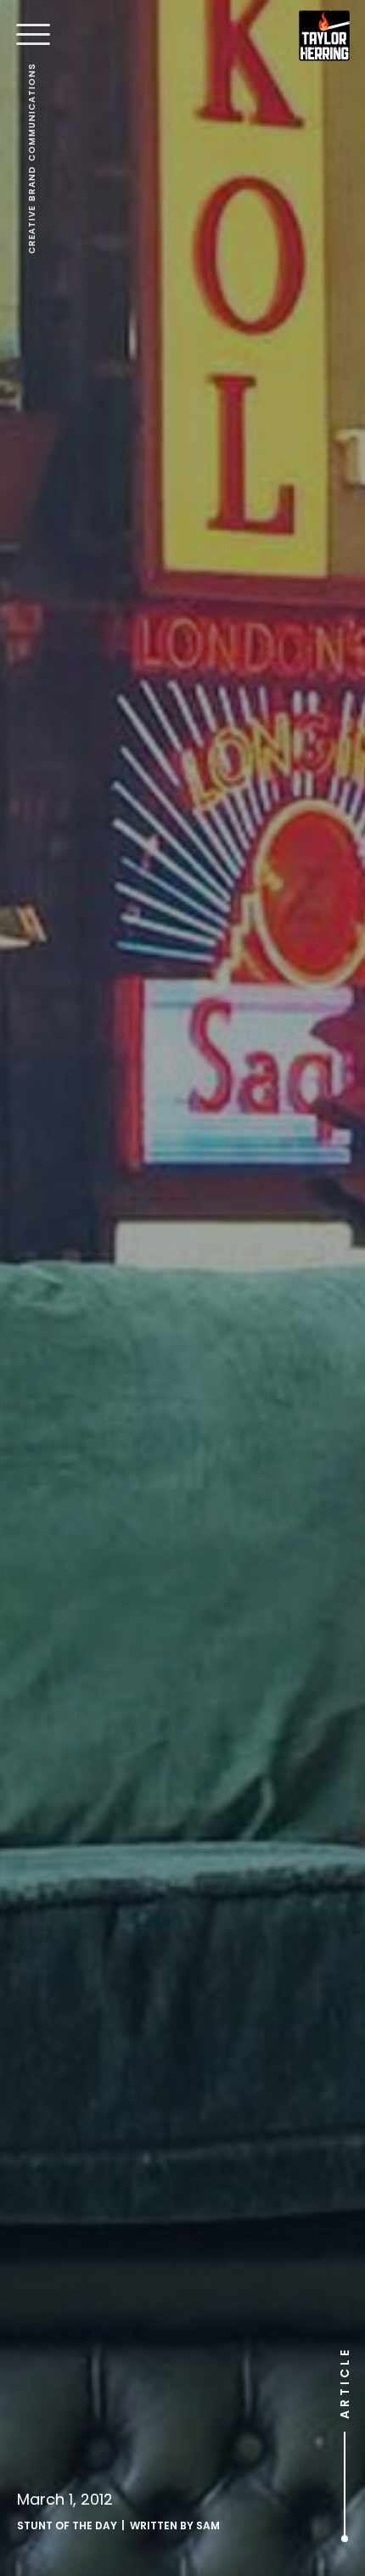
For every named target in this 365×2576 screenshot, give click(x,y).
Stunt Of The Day (67, 2525)
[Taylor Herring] (324, 36)
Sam (208, 2525)
